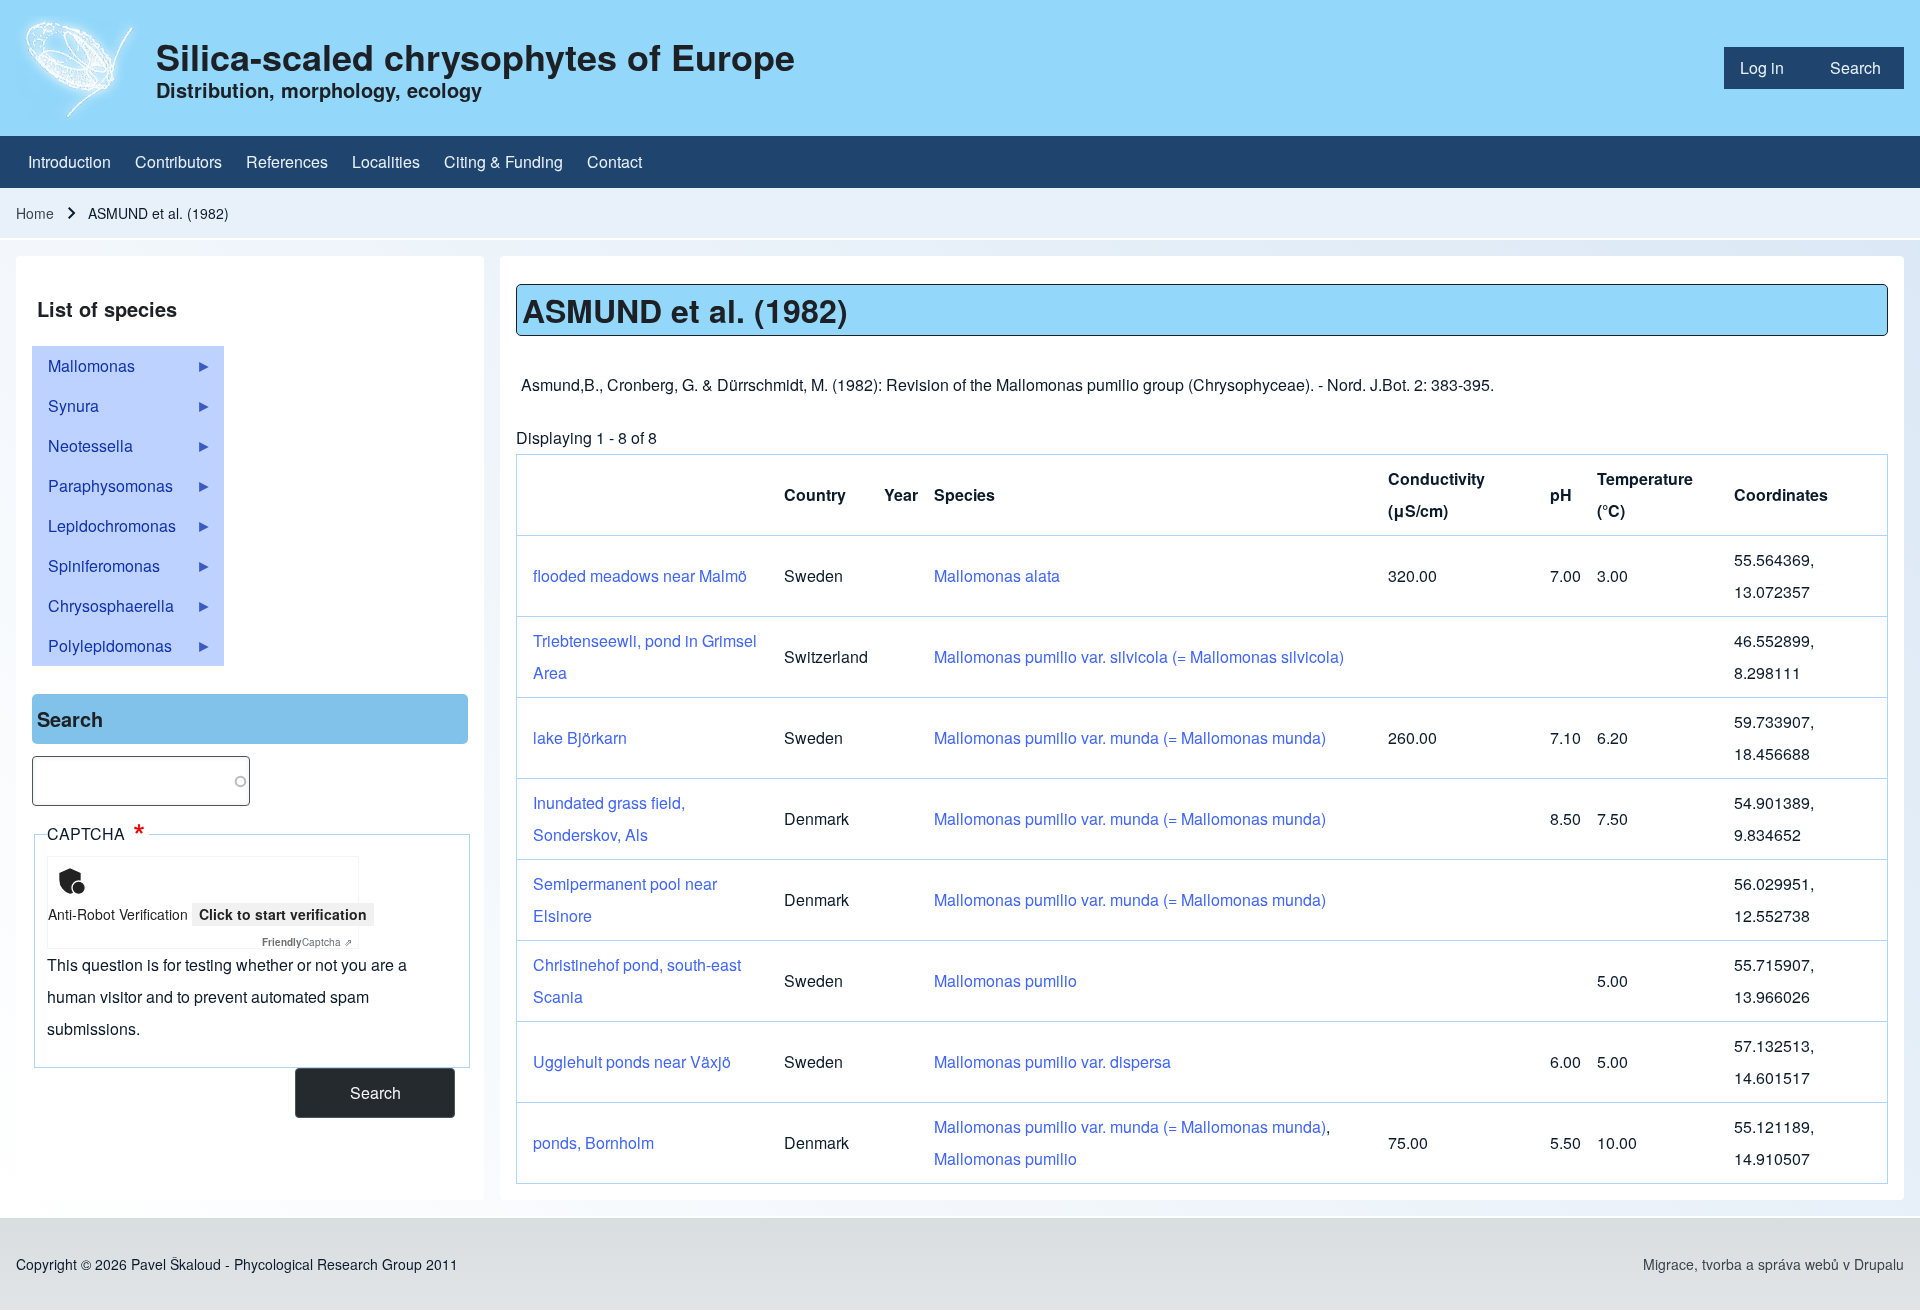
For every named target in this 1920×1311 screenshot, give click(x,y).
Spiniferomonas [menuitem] (96, 570)
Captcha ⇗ (307, 942)
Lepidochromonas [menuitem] (104, 530)
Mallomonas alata (997, 575)
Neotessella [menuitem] (82, 450)
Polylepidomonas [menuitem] (102, 650)
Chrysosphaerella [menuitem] (103, 610)
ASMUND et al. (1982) (685, 310)
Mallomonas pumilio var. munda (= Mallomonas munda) (1130, 737)
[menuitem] (1769, 68)
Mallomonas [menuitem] (83, 370)
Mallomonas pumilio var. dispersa (1052, 1061)
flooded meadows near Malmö (640, 575)
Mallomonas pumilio (1005, 980)
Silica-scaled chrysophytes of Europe (475, 56)
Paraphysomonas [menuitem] (102, 490)
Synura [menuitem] (65, 410)
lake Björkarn (580, 737)
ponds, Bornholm (593, 1142)
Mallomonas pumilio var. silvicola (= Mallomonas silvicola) (1139, 656)
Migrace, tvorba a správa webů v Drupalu (1773, 1264)
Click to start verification (283, 914)
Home (35, 213)
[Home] (80, 68)
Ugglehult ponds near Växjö (632, 1061)
